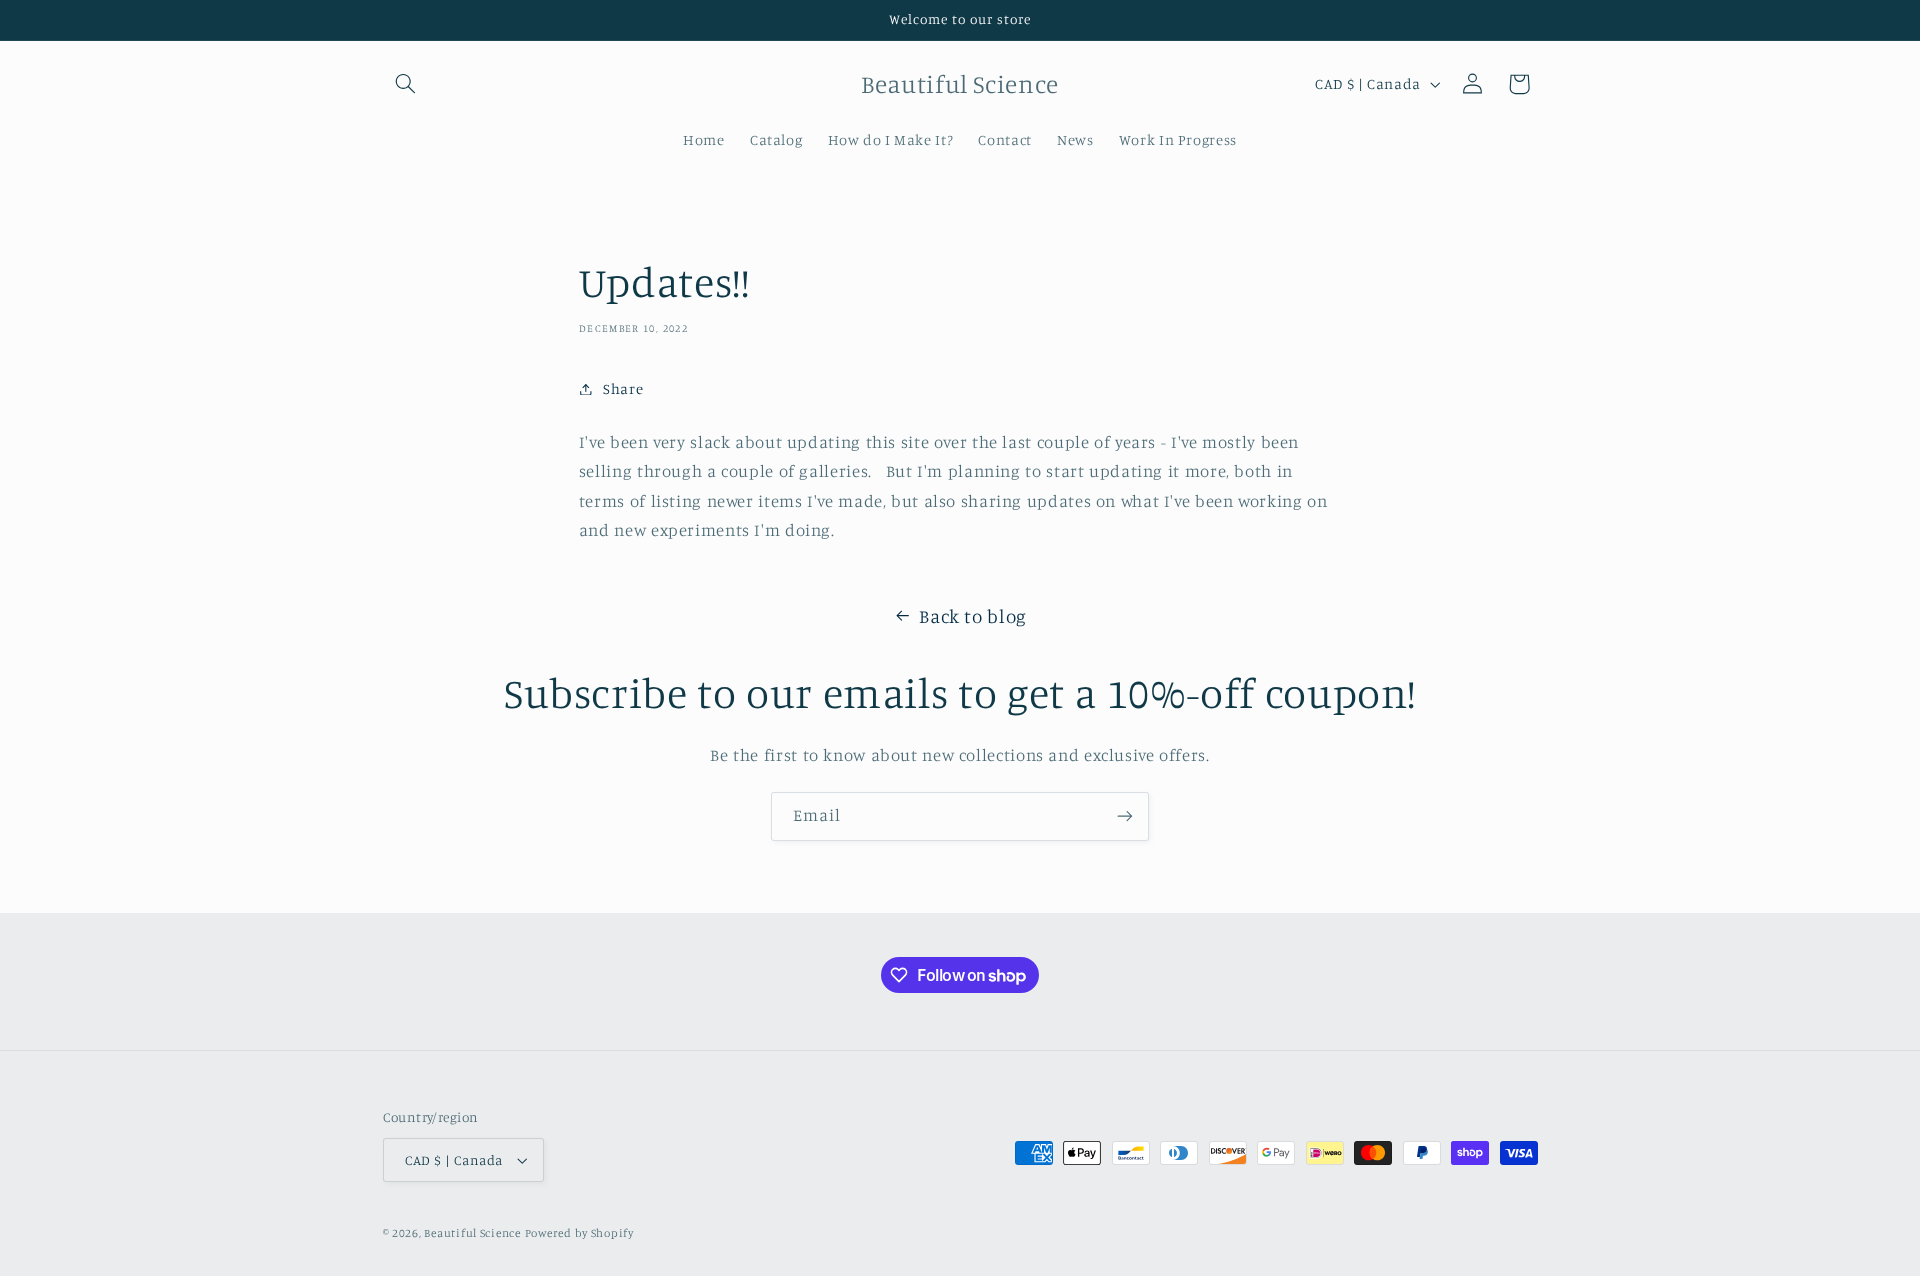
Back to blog (973, 615)
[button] (406, 84)
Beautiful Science (472, 1233)
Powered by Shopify (579, 1233)
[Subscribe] (1125, 816)
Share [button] (623, 388)
